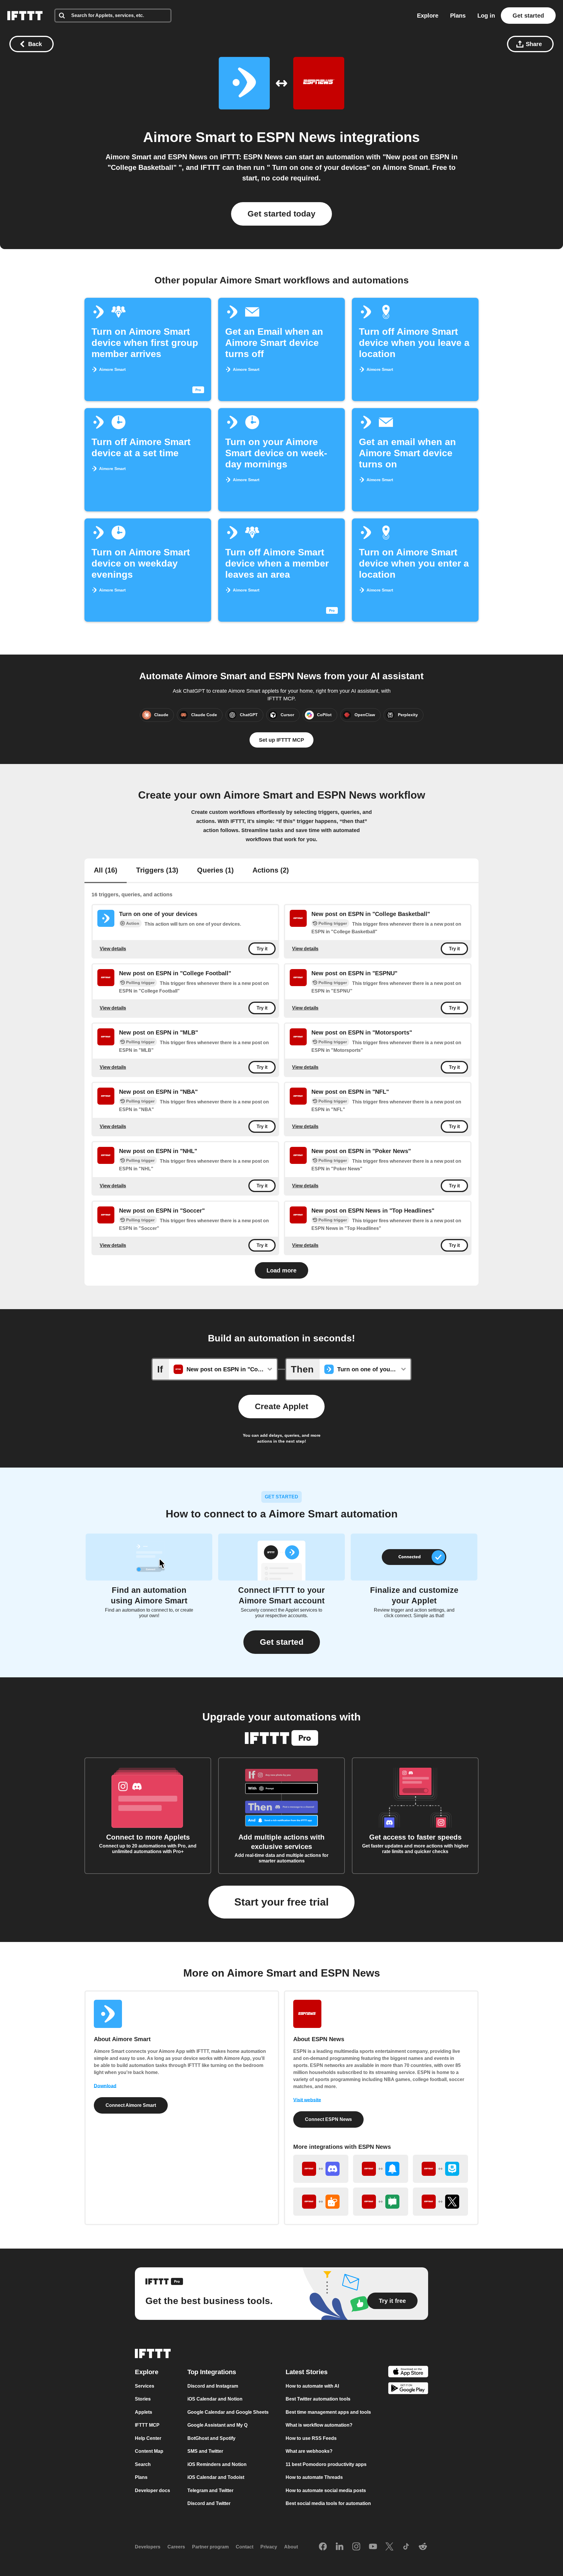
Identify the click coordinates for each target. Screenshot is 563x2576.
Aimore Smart (189, 137)
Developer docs (152, 2490)
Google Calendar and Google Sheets (228, 2412)
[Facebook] (323, 2547)
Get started (528, 16)
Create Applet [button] (281, 1406)
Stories (143, 2399)
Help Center (148, 2438)
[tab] (106, 871)
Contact (245, 2547)
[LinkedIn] (340, 2547)
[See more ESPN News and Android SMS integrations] (381, 2202)
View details (113, 948)
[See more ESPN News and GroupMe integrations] (440, 2169)
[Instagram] (356, 2547)
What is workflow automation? (319, 2425)
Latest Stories (307, 2372)
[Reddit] (423, 2547)
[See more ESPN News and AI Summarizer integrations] (321, 2202)
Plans (458, 16)
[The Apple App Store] (408, 2372)
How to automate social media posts (326, 2490)
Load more (281, 1270)
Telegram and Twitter (210, 2490)
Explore (428, 16)
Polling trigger (333, 923)
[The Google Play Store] (408, 2389)
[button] (282, 1642)
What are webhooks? (309, 2451)
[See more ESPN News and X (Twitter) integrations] (440, 2202)
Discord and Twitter (209, 2503)
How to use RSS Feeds (311, 2438)
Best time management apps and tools (328, 2412)
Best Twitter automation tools (318, 2399)
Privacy (269, 2547)
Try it (262, 949)
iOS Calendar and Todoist (216, 2477)
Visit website (307, 2100)
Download (105, 2086)
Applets (144, 2412)
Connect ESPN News (328, 2119)
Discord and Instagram (213, 2386)
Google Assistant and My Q (217, 2425)
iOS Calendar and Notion (215, 2399)
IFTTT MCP (147, 2425)
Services (145, 2386)
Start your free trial (281, 1902)
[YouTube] (373, 2547)
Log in (486, 16)
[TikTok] (406, 2547)
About (291, 2547)
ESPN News (296, 137)
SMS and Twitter (205, 2451)
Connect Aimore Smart (131, 2105)
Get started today (281, 214)
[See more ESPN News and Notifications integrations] (381, 2169)
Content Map (149, 2451)
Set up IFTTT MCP (281, 740)
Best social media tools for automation (328, 2503)
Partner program (210, 2547)
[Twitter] (389, 2547)
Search (143, 2464)
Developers (148, 2547)
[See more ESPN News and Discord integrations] (321, 2169)
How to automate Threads (314, 2477)
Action (133, 923)
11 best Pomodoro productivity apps (326, 2464)
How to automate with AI (312, 2386)
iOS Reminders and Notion (217, 2464)
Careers (176, 2547)
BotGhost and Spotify (211, 2438)
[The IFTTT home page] (25, 16)
